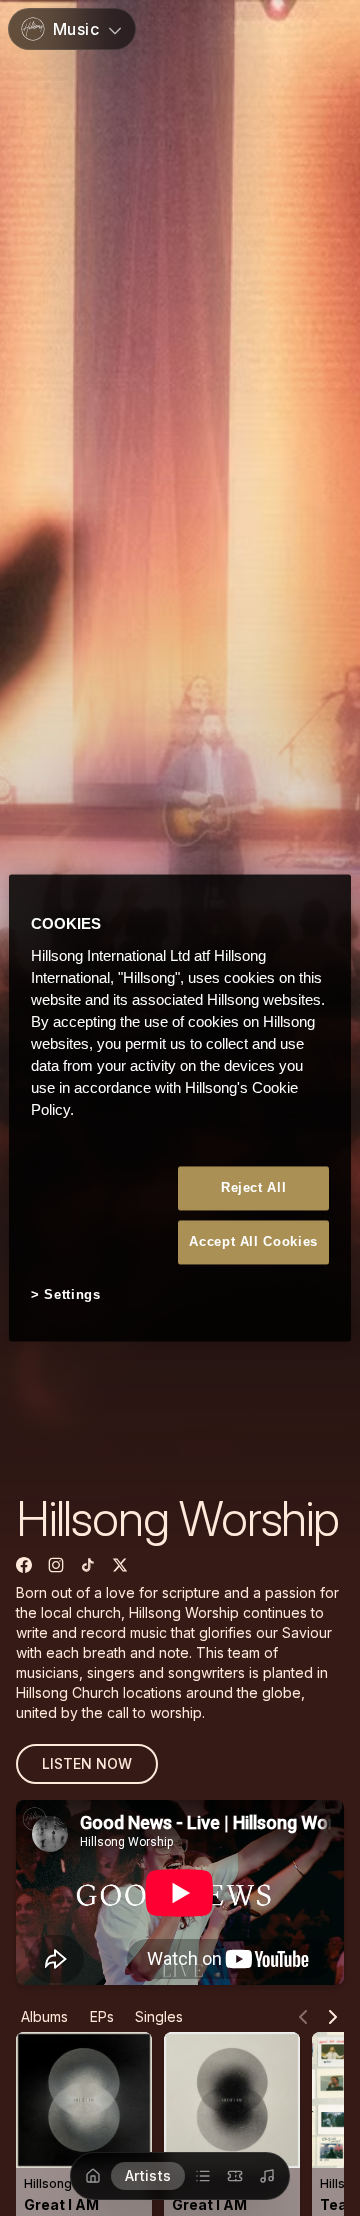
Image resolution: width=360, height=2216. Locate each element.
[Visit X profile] (120, 1565)
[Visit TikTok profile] (88, 1565)
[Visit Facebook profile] (24, 1565)
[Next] (333, 2017)
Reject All (254, 1187)
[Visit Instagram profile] (56, 1565)
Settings (72, 1294)
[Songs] (267, 2176)
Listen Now (87, 1763)
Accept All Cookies (253, 1241)
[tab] (44, 2017)
